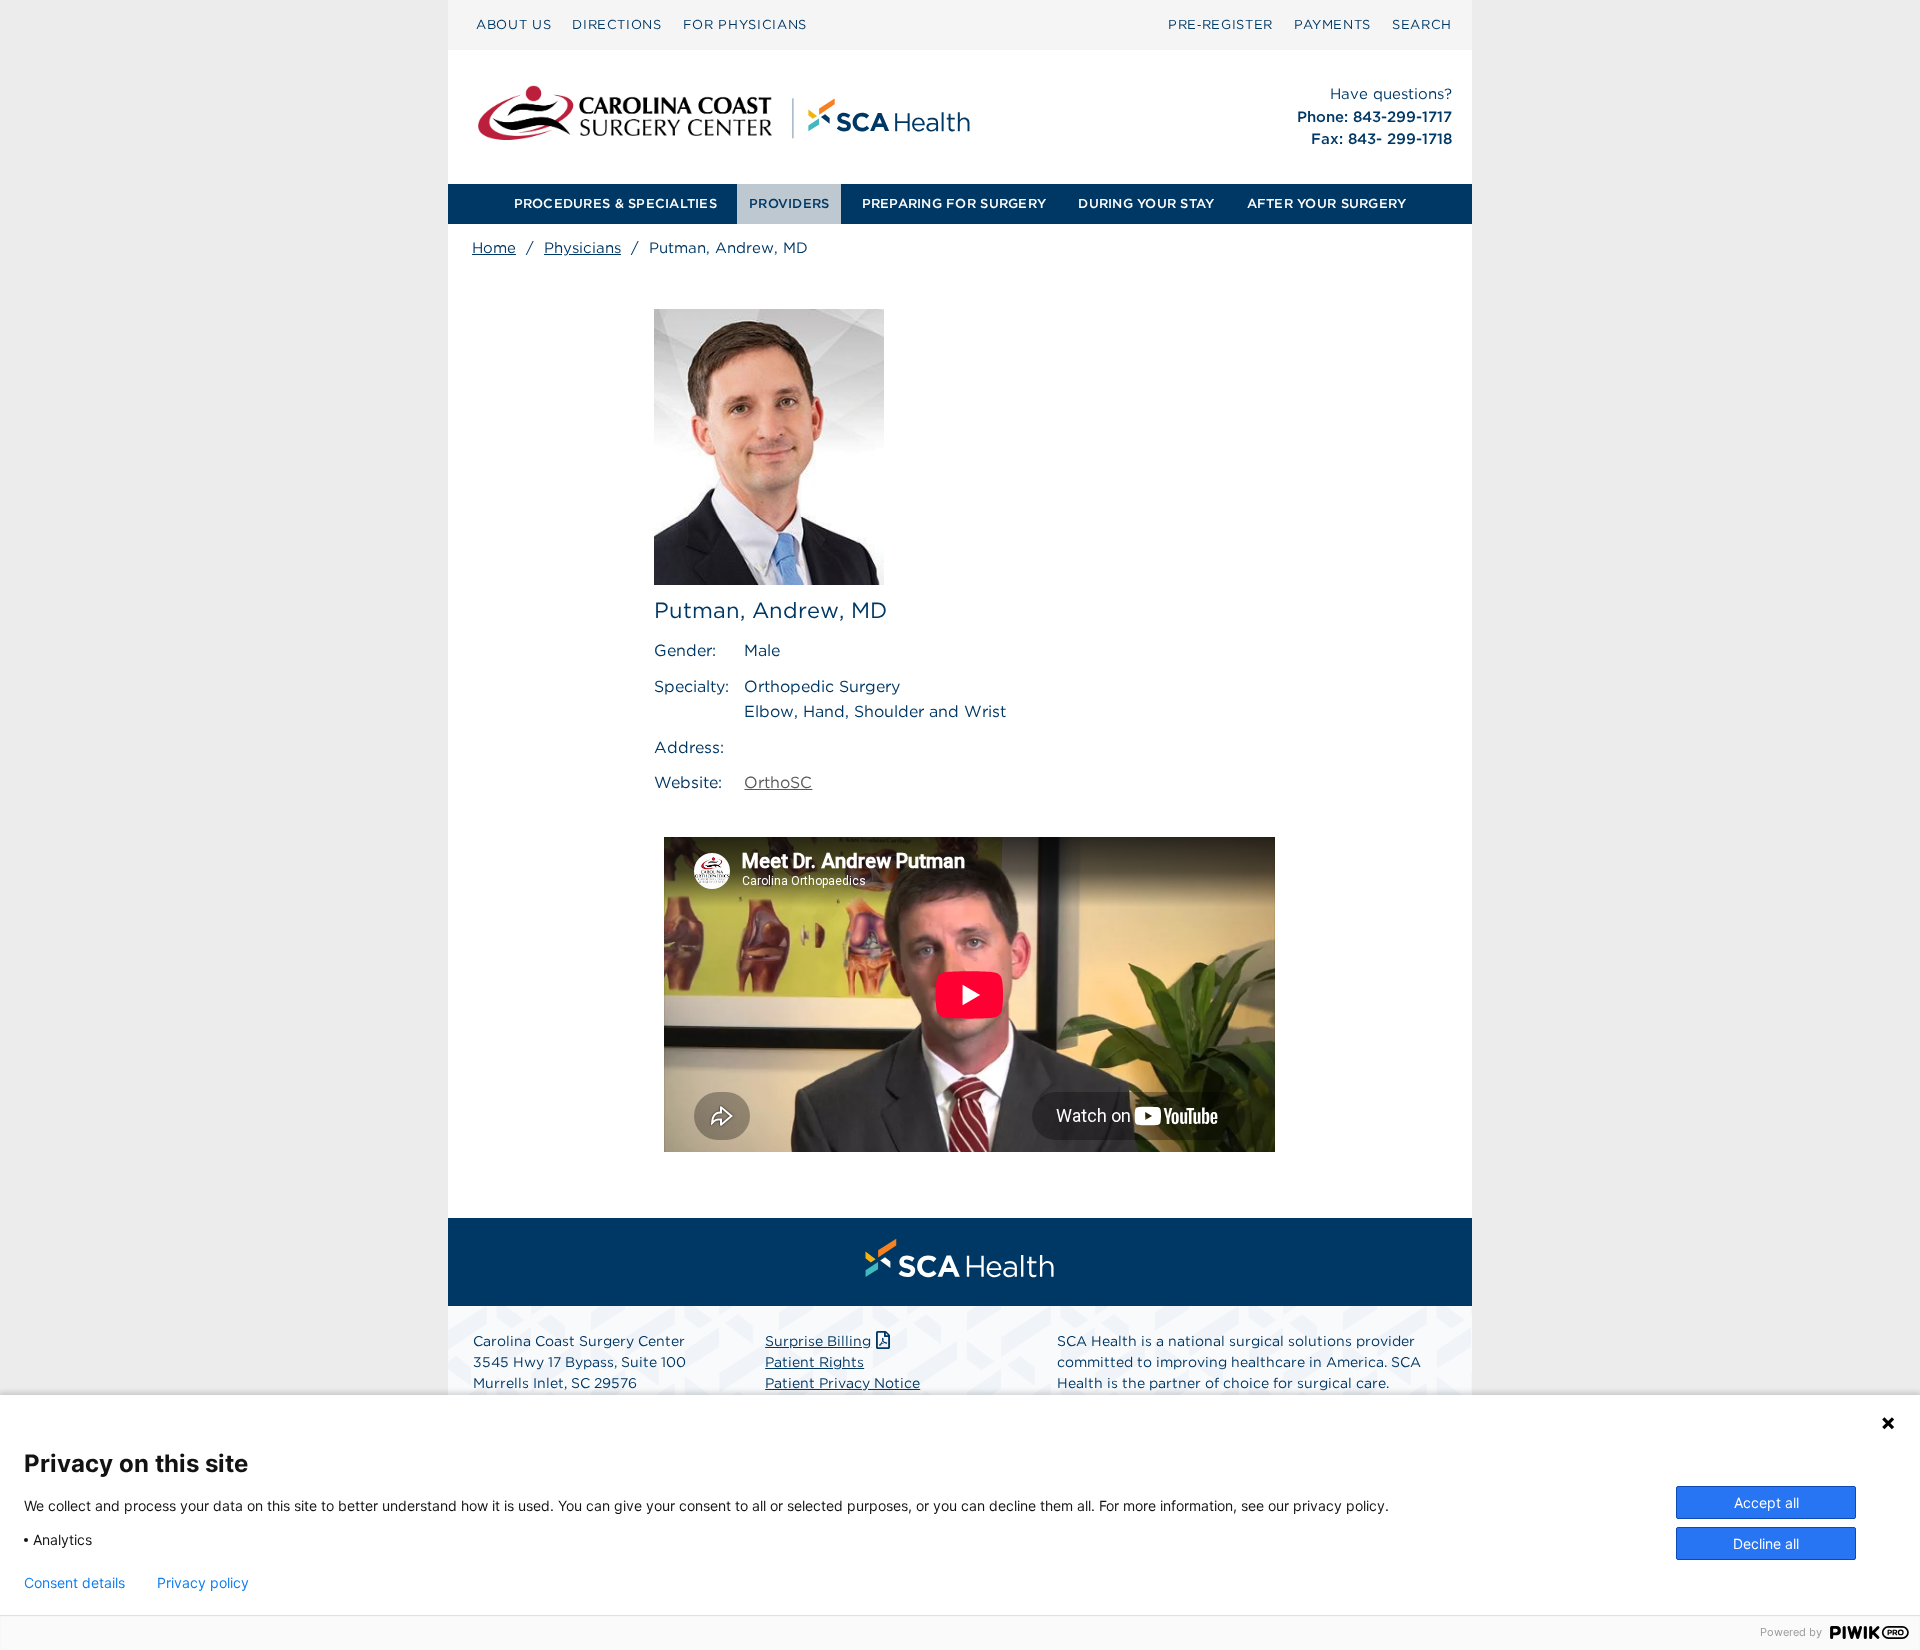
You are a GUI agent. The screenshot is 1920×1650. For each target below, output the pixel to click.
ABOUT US (513, 24)
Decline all (1766, 1543)
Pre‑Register (1220, 24)
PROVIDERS (789, 203)
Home (494, 248)
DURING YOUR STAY (1146, 203)
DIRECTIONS (617, 24)
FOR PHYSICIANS (745, 24)
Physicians (582, 248)
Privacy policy (203, 1583)
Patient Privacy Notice (842, 1383)
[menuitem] (513, 25)
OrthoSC (778, 782)
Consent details (74, 1583)
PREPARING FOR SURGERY (954, 203)
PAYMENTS (1332, 24)
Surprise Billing (818, 1341)
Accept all (1766, 1502)
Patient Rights (814, 1362)
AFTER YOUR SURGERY (1327, 203)
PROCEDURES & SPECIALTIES (615, 203)
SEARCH (1422, 24)
